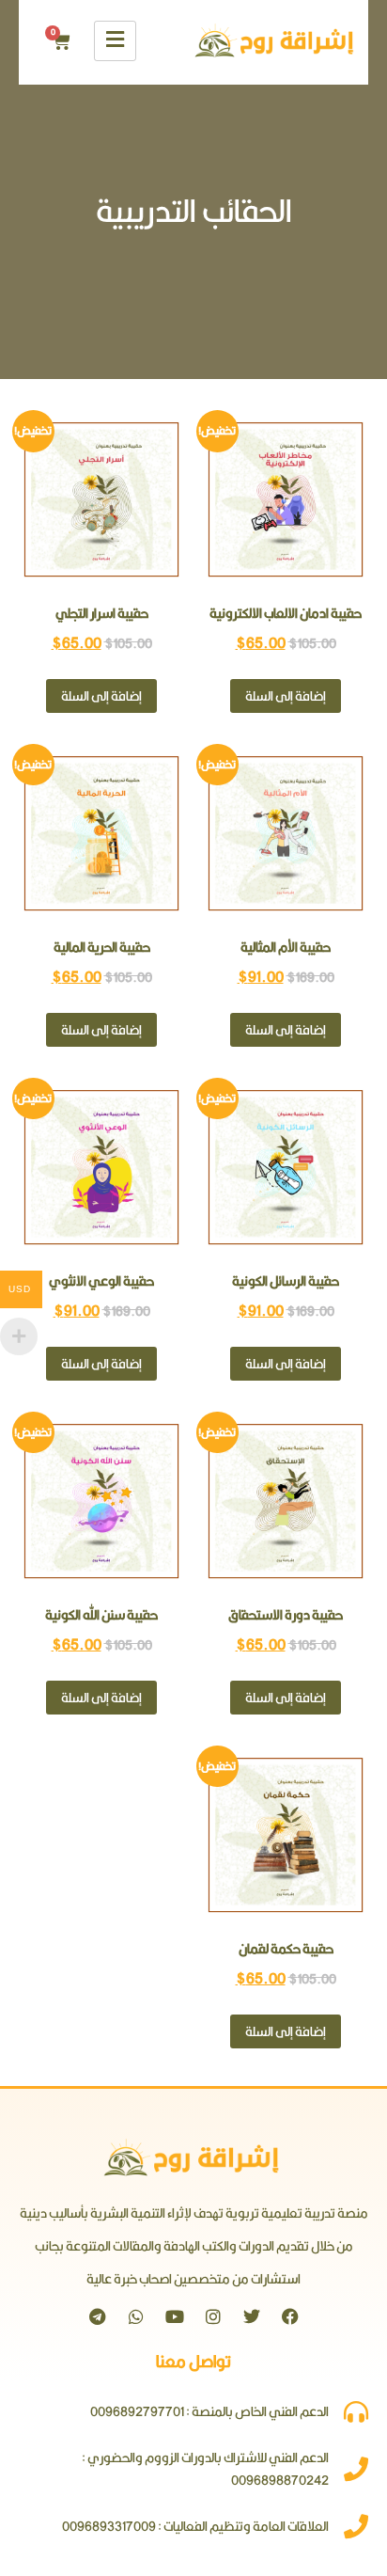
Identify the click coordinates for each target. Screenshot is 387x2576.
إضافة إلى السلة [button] (286, 696)
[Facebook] (290, 2316)
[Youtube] (175, 2316)
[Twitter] (252, 2316)
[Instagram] (213, 2316)
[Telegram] (98, 2316)
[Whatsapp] (136, 2316)
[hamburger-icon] (115, 41)
